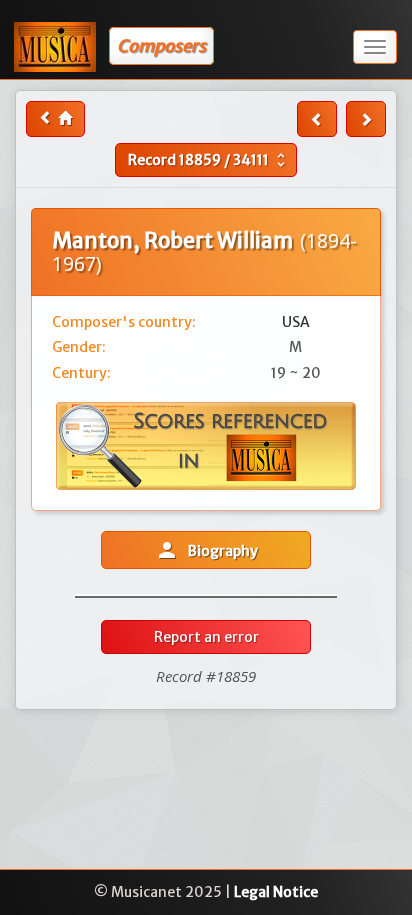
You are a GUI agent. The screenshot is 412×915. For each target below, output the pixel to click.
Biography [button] (206, 550)
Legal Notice (276, 892)
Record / (209, 160)
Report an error (206, 637)
